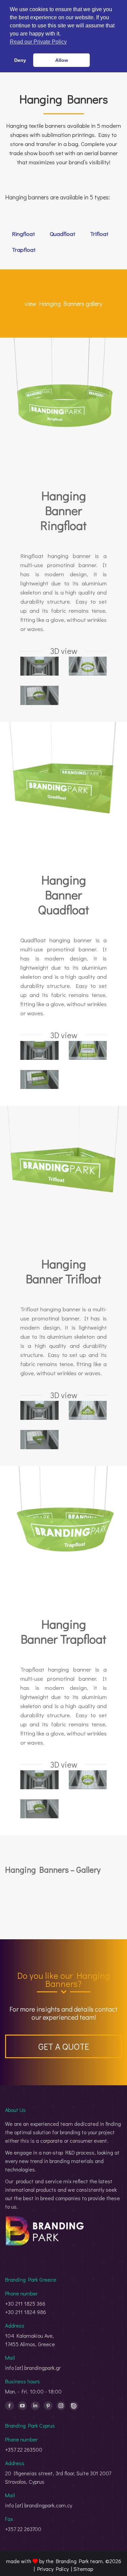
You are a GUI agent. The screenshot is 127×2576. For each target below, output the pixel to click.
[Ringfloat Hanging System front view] (39, 666)
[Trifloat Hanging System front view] (39, 1410)
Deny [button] (20, 60)
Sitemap (83, 2569)
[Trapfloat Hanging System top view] (88, 1780)
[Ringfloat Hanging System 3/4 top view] (39, 695)
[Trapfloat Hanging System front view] (39, 1780)
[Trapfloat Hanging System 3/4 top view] (39, 1809)
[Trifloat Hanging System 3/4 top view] (39, 1439)
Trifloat (99, 234)
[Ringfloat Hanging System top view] (88, 666)
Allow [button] (62, 60)
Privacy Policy (53, 2569)
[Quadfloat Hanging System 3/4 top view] (39, 1079)
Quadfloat (62, 234)
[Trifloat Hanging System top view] (88, 1410)
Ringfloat (23, 234)
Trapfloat (24, 250)
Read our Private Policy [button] (38, 42)
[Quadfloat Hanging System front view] (39, 1050)
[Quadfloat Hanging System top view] (88, 1050)
